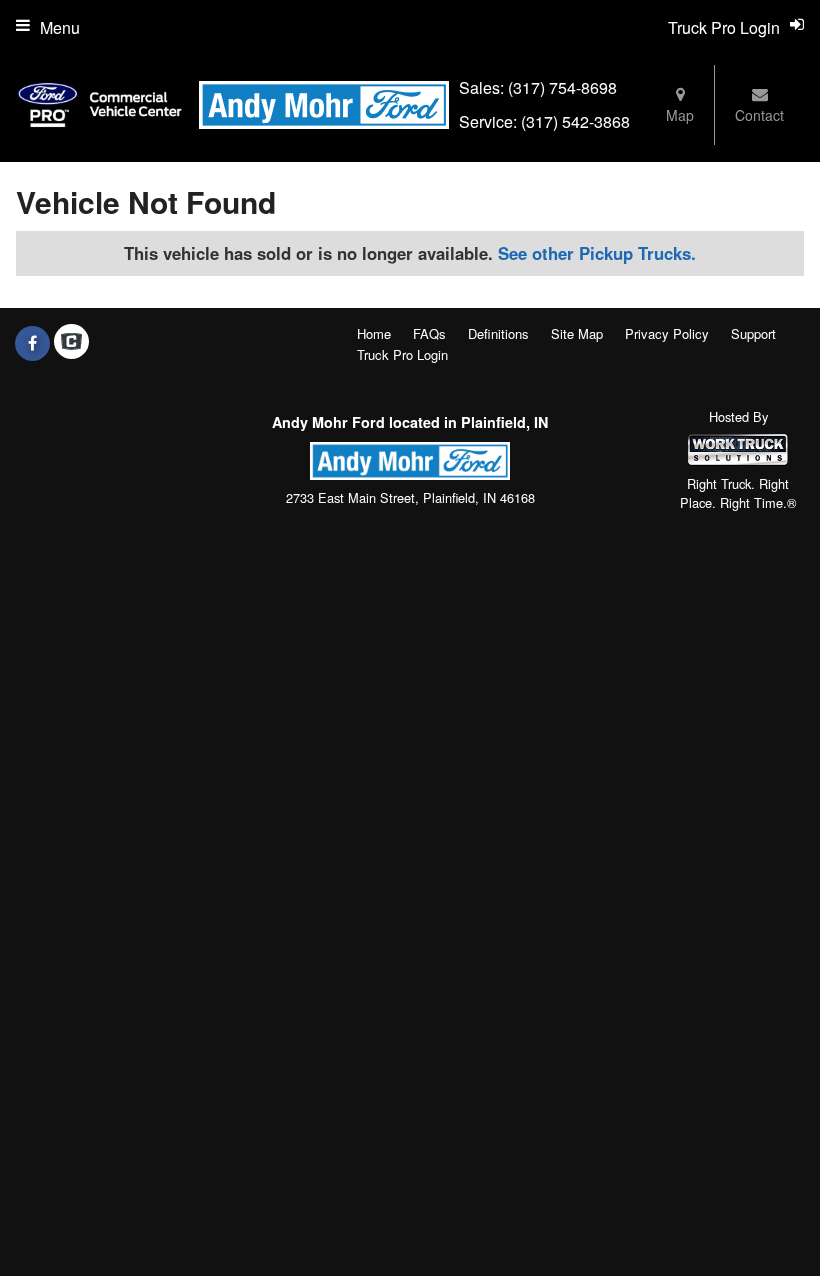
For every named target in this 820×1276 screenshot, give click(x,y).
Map (680, 115)
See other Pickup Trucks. (597, 253)
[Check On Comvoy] (71, 343)
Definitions (498, 333)
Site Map (577, 333)
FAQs (429, 333)
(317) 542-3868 (575, 121)
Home (374, 333)
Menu (60, 27)
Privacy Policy (667, 333)
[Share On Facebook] (32, 343)
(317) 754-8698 (562, 87)
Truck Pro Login (402, 354)
